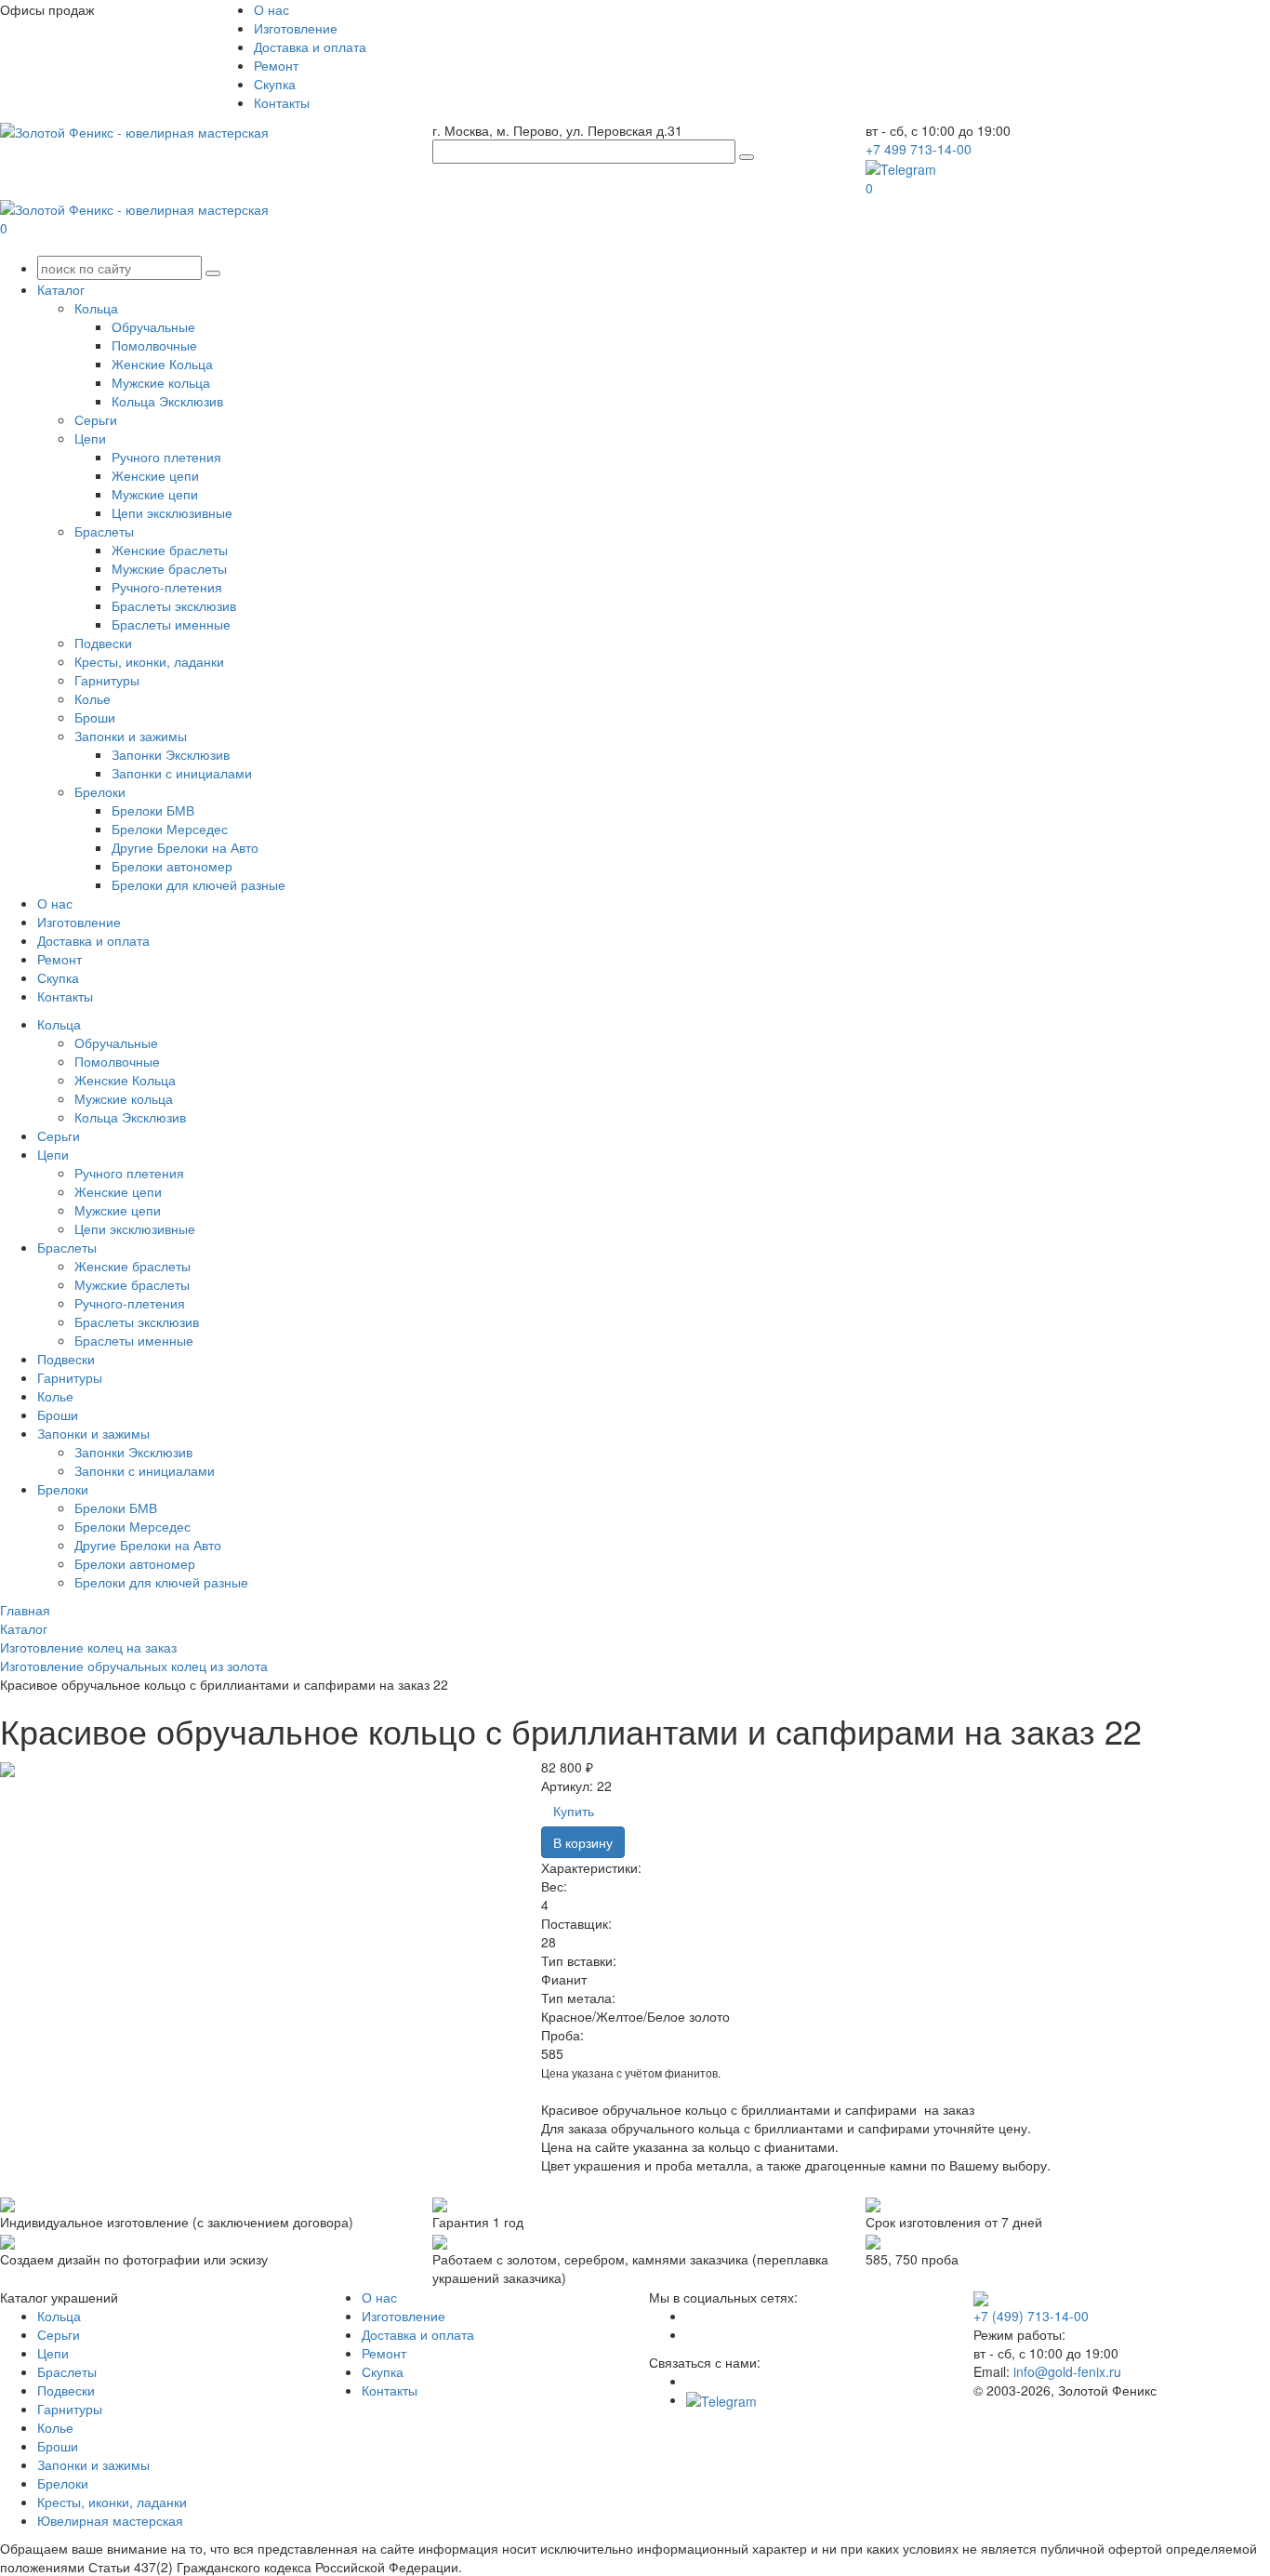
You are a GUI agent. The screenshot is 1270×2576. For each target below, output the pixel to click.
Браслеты (104, 531)
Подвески (103, 643)
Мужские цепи (155, 494)
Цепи (90, 438)
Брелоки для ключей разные (198, 884)
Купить (574, 1811)
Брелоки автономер (172, 866)
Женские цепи (155, 475)
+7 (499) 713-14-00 (1031, 2316)
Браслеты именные (171, 624)
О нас (271, 9)
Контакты (282, 102)
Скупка (275, 84)
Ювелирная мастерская (110, 2520)
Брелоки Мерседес (170, 829)
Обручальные (153, 326)
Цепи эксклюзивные (172, 512)
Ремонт (276, 65)
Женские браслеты (170, 550)
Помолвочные (154, 345)
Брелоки (100, 791)
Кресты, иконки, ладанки (149, 661)
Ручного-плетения (167, 587)
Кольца (96, 308)
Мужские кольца (161, 382)
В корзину (583, 1842)
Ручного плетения (166, 457)
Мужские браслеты (169, 568)
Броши (95, 717)
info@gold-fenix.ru (1067, 2371)
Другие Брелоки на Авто (185, 847)
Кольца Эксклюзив (167, 401)
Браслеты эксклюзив (174, 605)
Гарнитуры (107, 680)
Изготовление (296, 28)
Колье (93, 698)
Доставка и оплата (310, 46)
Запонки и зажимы (131, 736)
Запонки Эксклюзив (171, 754)
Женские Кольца (162, 364)
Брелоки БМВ (153, 810)
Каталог (61, 289)
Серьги (96, 419)
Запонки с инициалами (182, 773)
